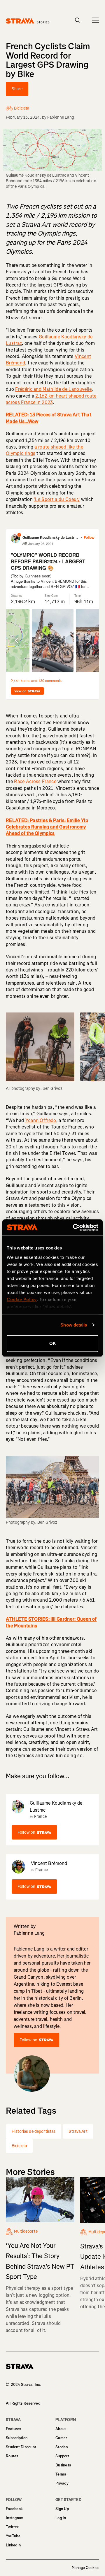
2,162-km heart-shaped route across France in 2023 (51, 399)
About (61, 2429)
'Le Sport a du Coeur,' (57, 499)
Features (13, 2429)
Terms (61, 2474)
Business (63, 2465)
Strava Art (78, 2131)
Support (62, 2456)
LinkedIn (13, 2545)
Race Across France (35, 781)
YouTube (13, 2536)
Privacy (62, 2483)
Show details (74, 1325)
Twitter (12, 2527)
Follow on (26, 1832)
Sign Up (62, 2509)
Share (17, 89)
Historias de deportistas (34, 2131)
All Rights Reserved (23, 2403)
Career (61, 2438)
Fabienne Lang (61, 117)
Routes (12, 2456)
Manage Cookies (85, 2568)
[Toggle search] (78, 20)
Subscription (17, 2438)
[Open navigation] (96, 20)
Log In (61, 2518)
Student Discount (21, 2447)
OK (53, 1343)
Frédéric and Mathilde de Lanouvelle (53, 389)
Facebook (14, 2509)
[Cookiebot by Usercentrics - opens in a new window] (74, 1228)
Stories (62, 2447)
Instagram (15, 2518)
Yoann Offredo (41, 1120)
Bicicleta (19, 2146)
